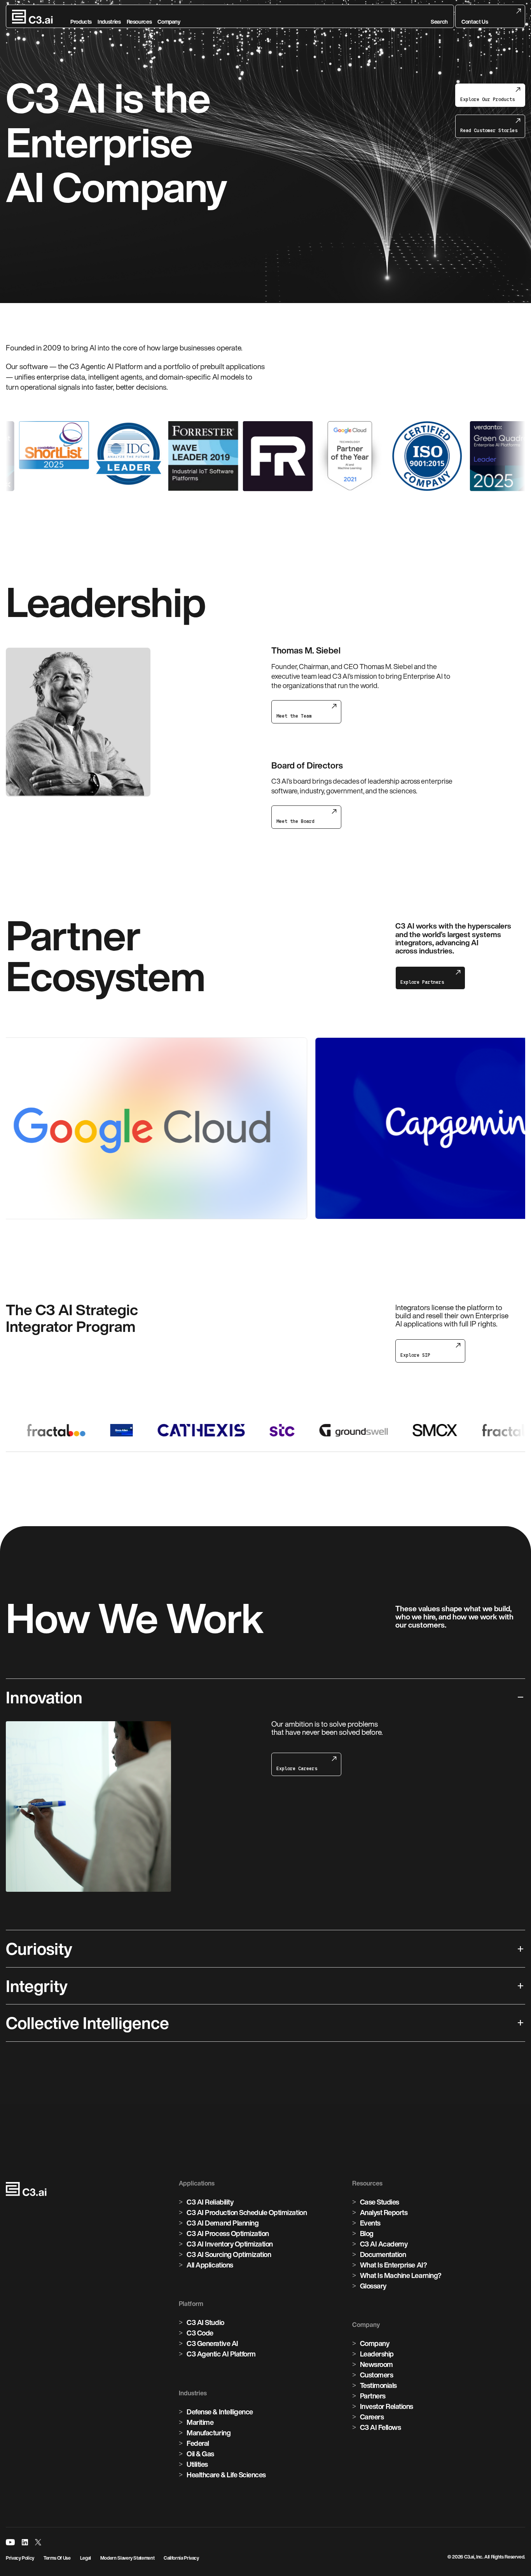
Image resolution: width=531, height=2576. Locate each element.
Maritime (200, 2422)
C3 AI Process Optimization (228, 2233)
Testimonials (378, 2385)
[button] (439, 17)
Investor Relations (387, 2406)
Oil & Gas (200, 2454)
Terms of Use (57, 2558)
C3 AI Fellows (381, 2427)
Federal (198, 2443)
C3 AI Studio (205, 2322)
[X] (38, 2542)
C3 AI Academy (384, 2244)
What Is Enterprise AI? (393, 2265)
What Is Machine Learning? (401, 2275)
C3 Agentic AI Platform (221, 2354)
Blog (367, 2233)
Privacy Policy (20, 2558)
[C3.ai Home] (32, 17)
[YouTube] (10, 2542)
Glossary (373, 2286)
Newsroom (376, 2364)
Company (375, 2343)
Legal (86, 2558)
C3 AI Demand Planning (223, 2223)
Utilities (197, 2464)
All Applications (210, 2265)
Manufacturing (209, 2433)
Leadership (377, 2354)
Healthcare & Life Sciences (226, 2475)
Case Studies (380, 2202)
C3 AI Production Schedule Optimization (247, 2212)
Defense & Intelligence (220, 2412)
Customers (377, 2375)
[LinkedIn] (25, 2542)
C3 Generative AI (212, 2343)
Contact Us (475, 22)
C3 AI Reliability (210, 2202)
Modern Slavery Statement (127, 2558)
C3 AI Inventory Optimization (230, 2244)
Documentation (383, 2254)
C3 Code (200, 2333)
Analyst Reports (384, 2212)
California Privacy (181, 2558)
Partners (373, 2396)
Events (370, 2223)
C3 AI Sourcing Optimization (229, 2254)
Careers (372, 2417)
